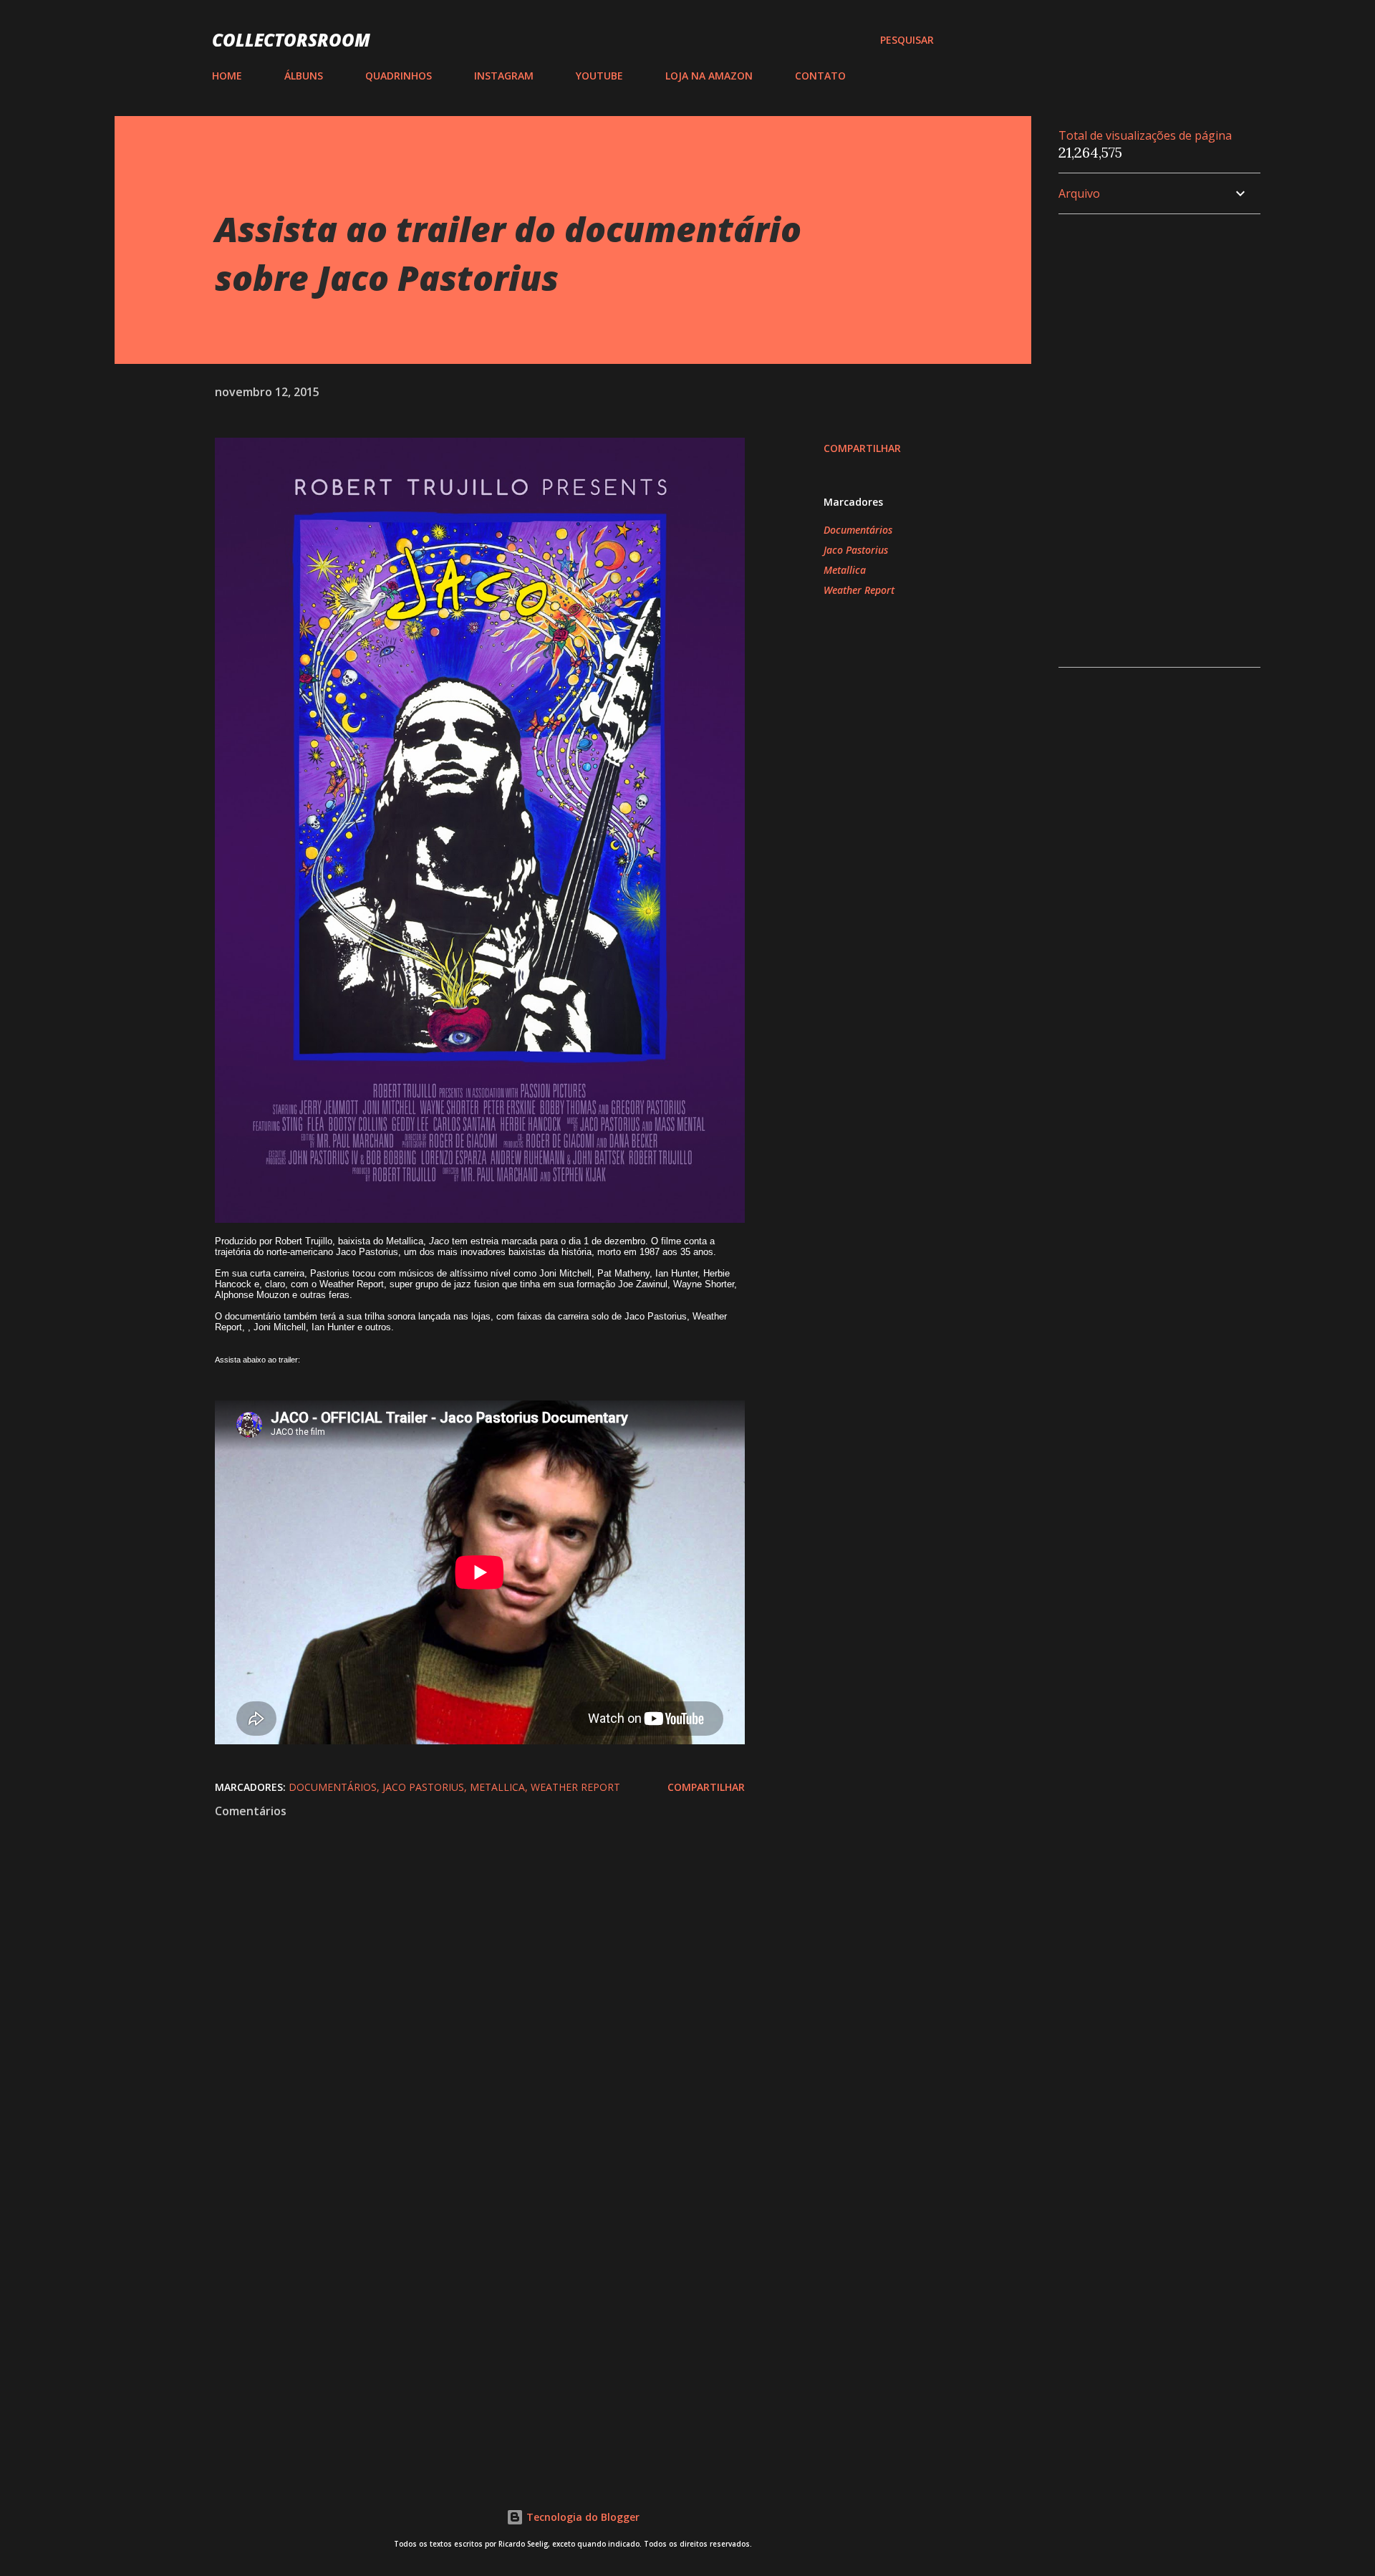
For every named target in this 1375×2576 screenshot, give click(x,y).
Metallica (845, 570)
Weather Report (859, 590)
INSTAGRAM (504, 76)
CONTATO (820, 76)
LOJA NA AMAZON (709, 76)
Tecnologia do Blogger (582, 2517)
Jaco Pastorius (856, 550)
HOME (227, 76)
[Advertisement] (457, 2292)
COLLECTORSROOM (291, 40)
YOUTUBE (599, 76)
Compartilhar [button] (862, 448)
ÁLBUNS (304, 76)
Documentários (858, 530)
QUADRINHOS (399, 76)
